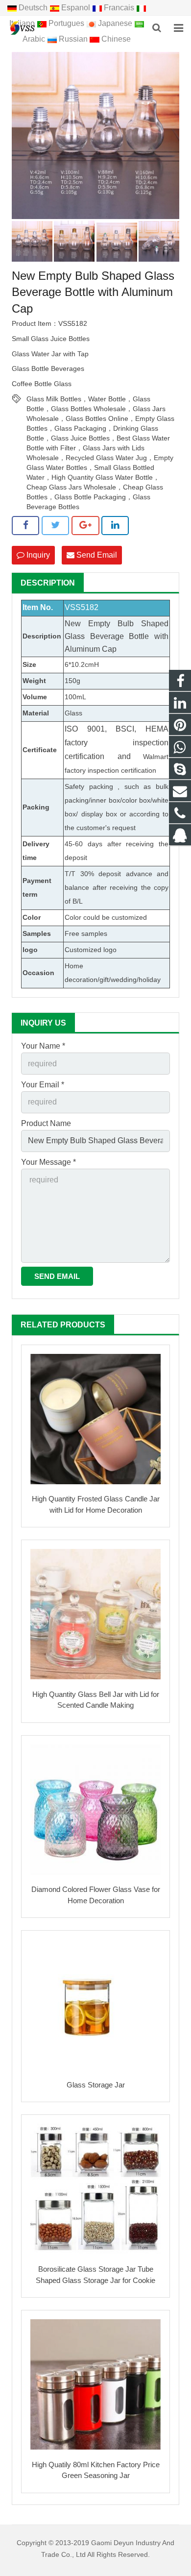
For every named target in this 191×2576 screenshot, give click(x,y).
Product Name (46, 1123)
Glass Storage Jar (96, 2085)
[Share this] (25, 525)
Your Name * (43, 1046)
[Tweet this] (55, 525)
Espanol (76, 8)
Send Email (96, 555)
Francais (119, 8)
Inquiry (37, 555)
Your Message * (48, 1162)
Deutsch (33, 8)
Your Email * (43, 1085)
